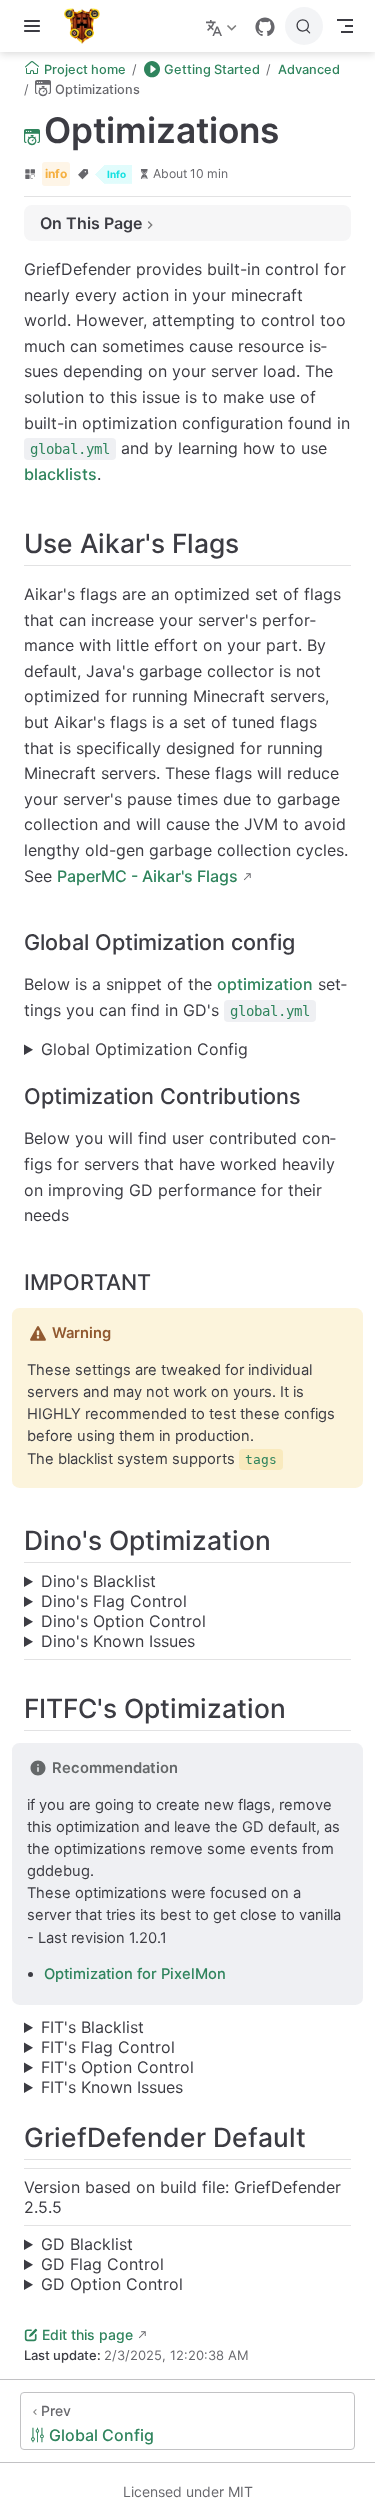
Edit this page (87, 2334)
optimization (265, 984)
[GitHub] (265, 27)
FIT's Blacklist (92, 2027)
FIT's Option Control (117, 2067)
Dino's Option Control (123, 1621)
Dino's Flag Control (114, 1601)
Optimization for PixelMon (135, 1974)
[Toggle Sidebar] (36, 26)
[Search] (304, 26)
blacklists (60, 474)
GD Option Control (112, 2284)
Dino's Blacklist (98, 1581)
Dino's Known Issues (118, 1641)
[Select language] (223, 26)
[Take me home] (88, 26)
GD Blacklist (87, 2244)
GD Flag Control (102, 2264)
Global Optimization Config (144, 1049)
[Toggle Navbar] (345, 26)
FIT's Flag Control (108, 2047)
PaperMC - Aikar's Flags (147, 876)
